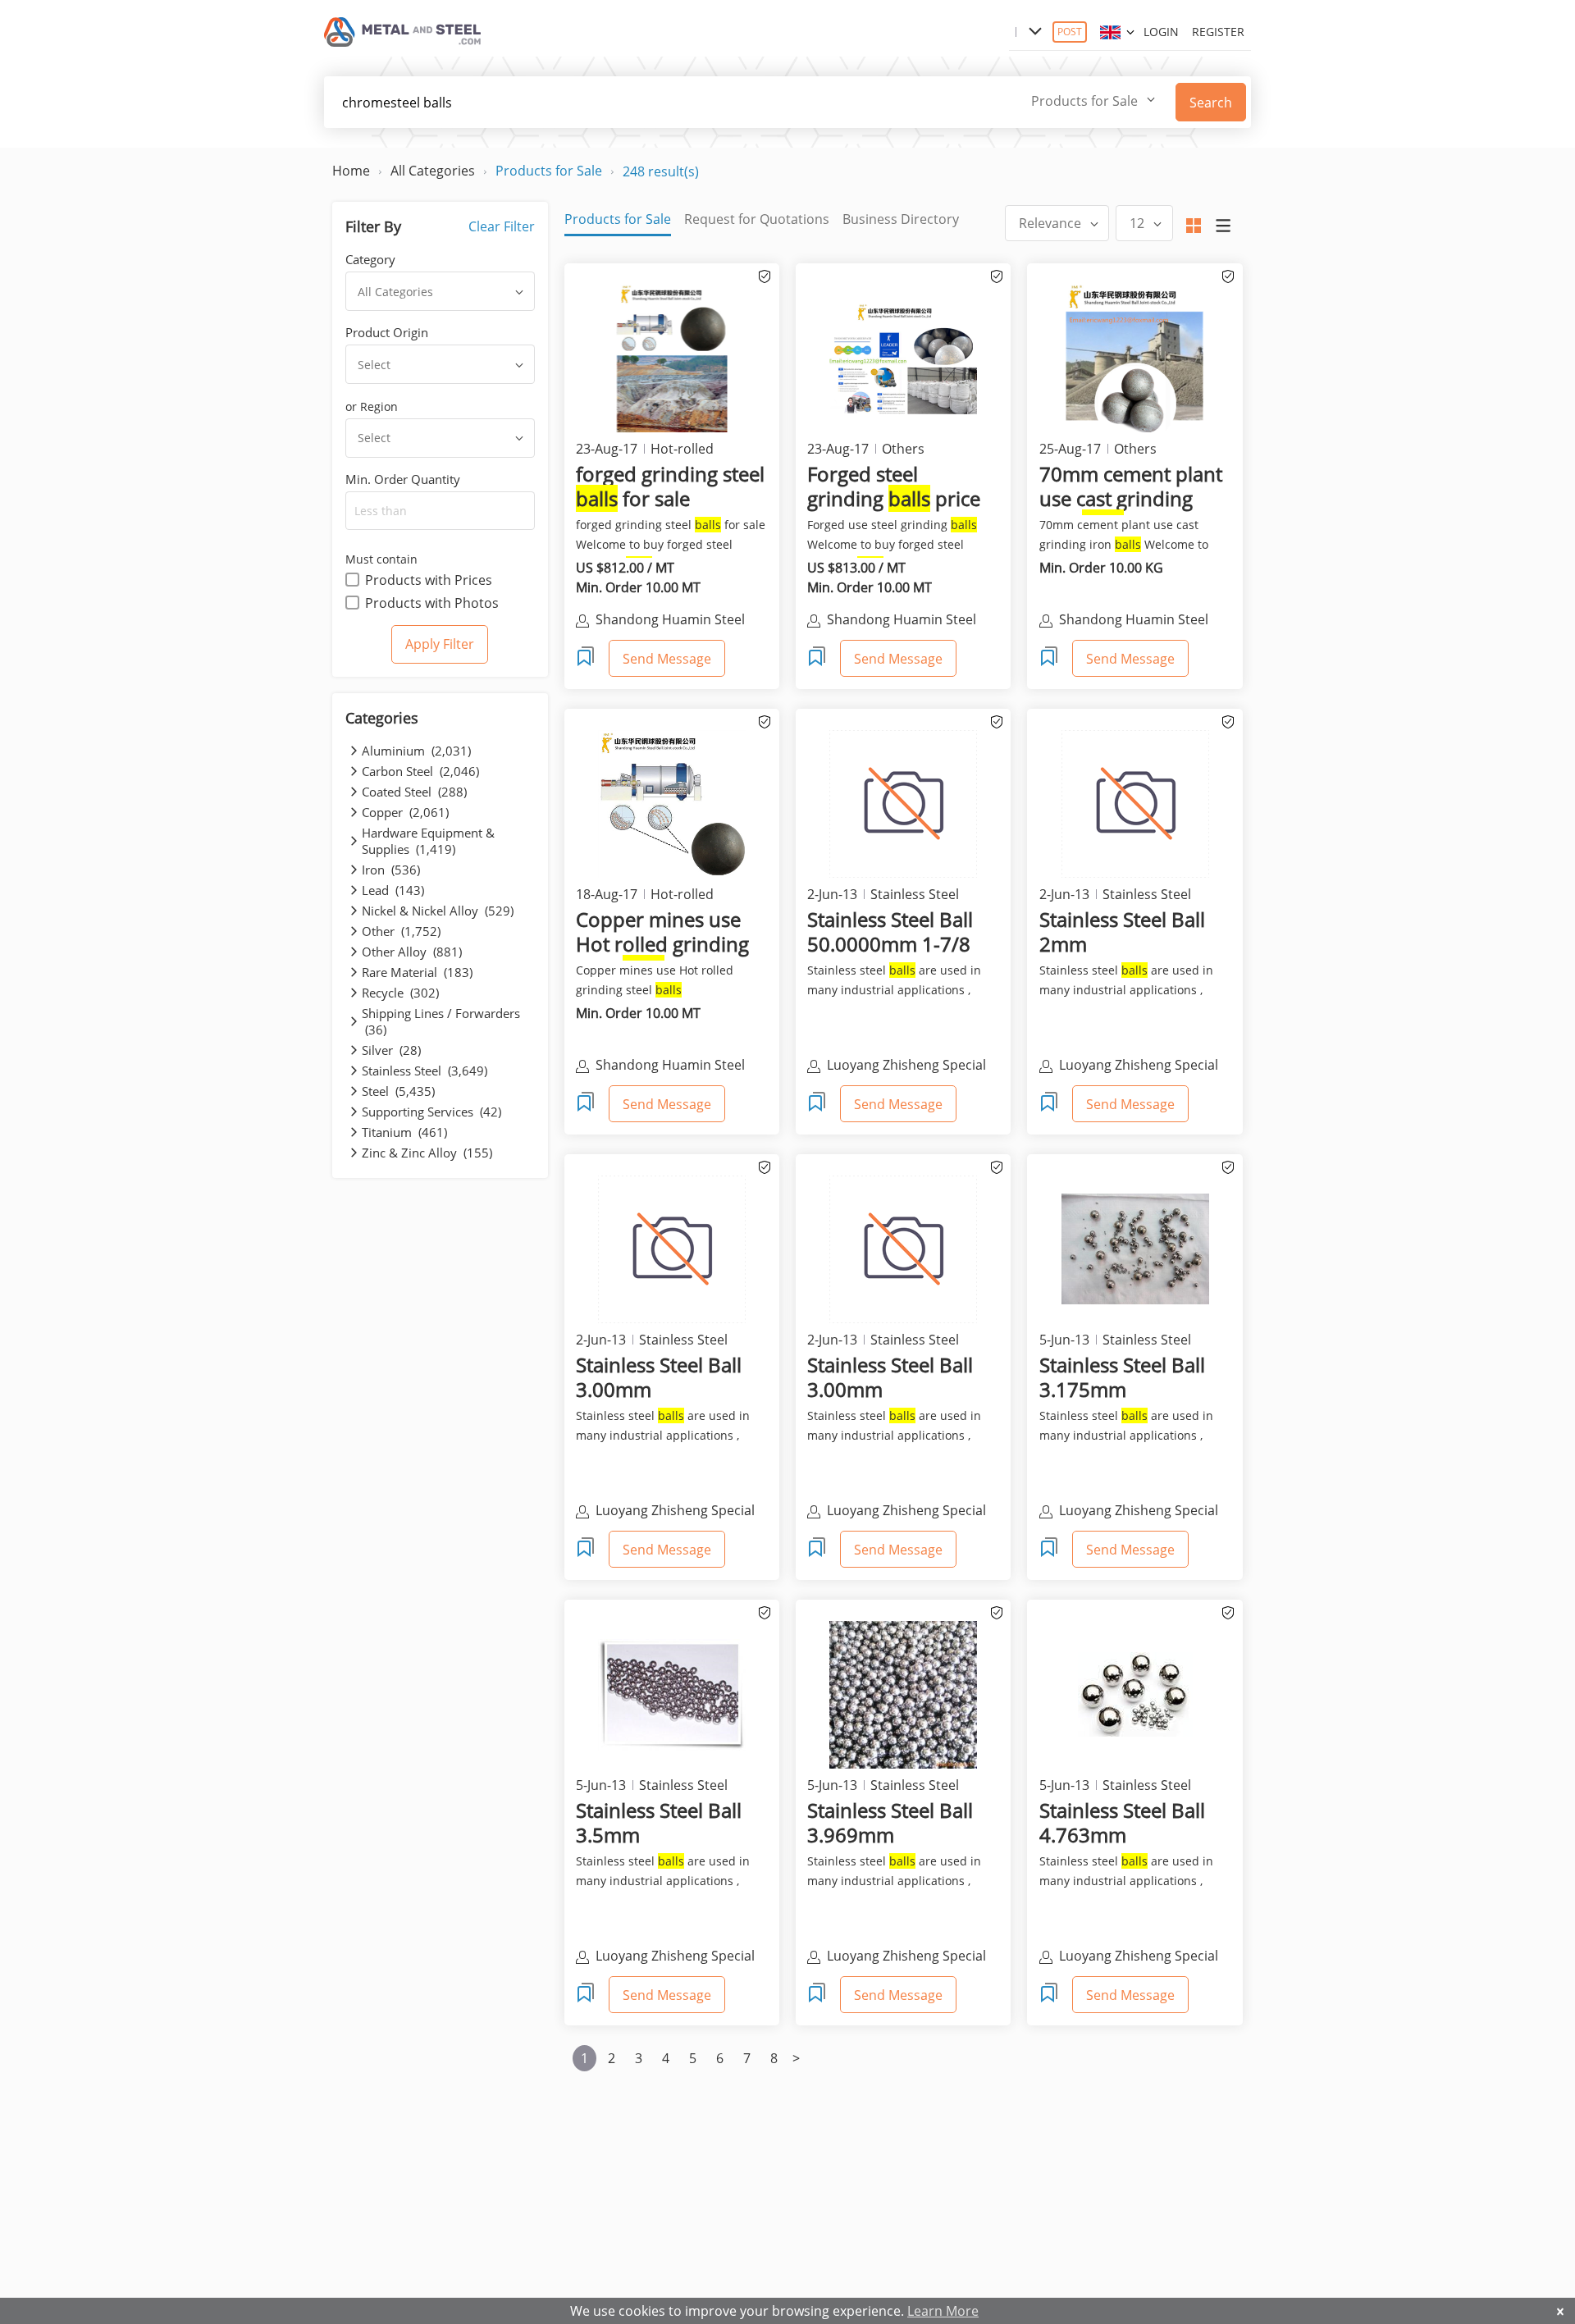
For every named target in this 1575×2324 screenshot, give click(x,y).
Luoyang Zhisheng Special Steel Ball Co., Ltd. (906, 1066)
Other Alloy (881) (412, 952)
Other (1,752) (401, 931)
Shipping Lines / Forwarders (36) (441, 1021)
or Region (372, 406)
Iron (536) (391, 870)
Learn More (943, 2311)
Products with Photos (432, 603)
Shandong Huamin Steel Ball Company (670, 621)
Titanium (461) (404, 1132)
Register (1218, 32)
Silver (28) (391, 1050)
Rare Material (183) (417, 972)
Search (1211, 103)
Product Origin (387, 332)
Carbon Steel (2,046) (420, 771)
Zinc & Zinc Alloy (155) (427, 1153)
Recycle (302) (400, 993)
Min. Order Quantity (403, 479)
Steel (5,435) (398, 1091)
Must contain (381, 559)
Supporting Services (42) (431, 1112)
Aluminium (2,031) (416, 751)
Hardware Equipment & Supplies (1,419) (428, 841)
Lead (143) (393, 890)
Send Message (667, 659)
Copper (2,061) (405, 812)
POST (1070, 32)
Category (370, 259)
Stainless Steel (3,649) (425, 1071)
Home (351, 171)
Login (1161, 32)
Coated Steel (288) (414, 792)
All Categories (433, 171)
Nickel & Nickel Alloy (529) (438, 911)
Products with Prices (429, 580)
